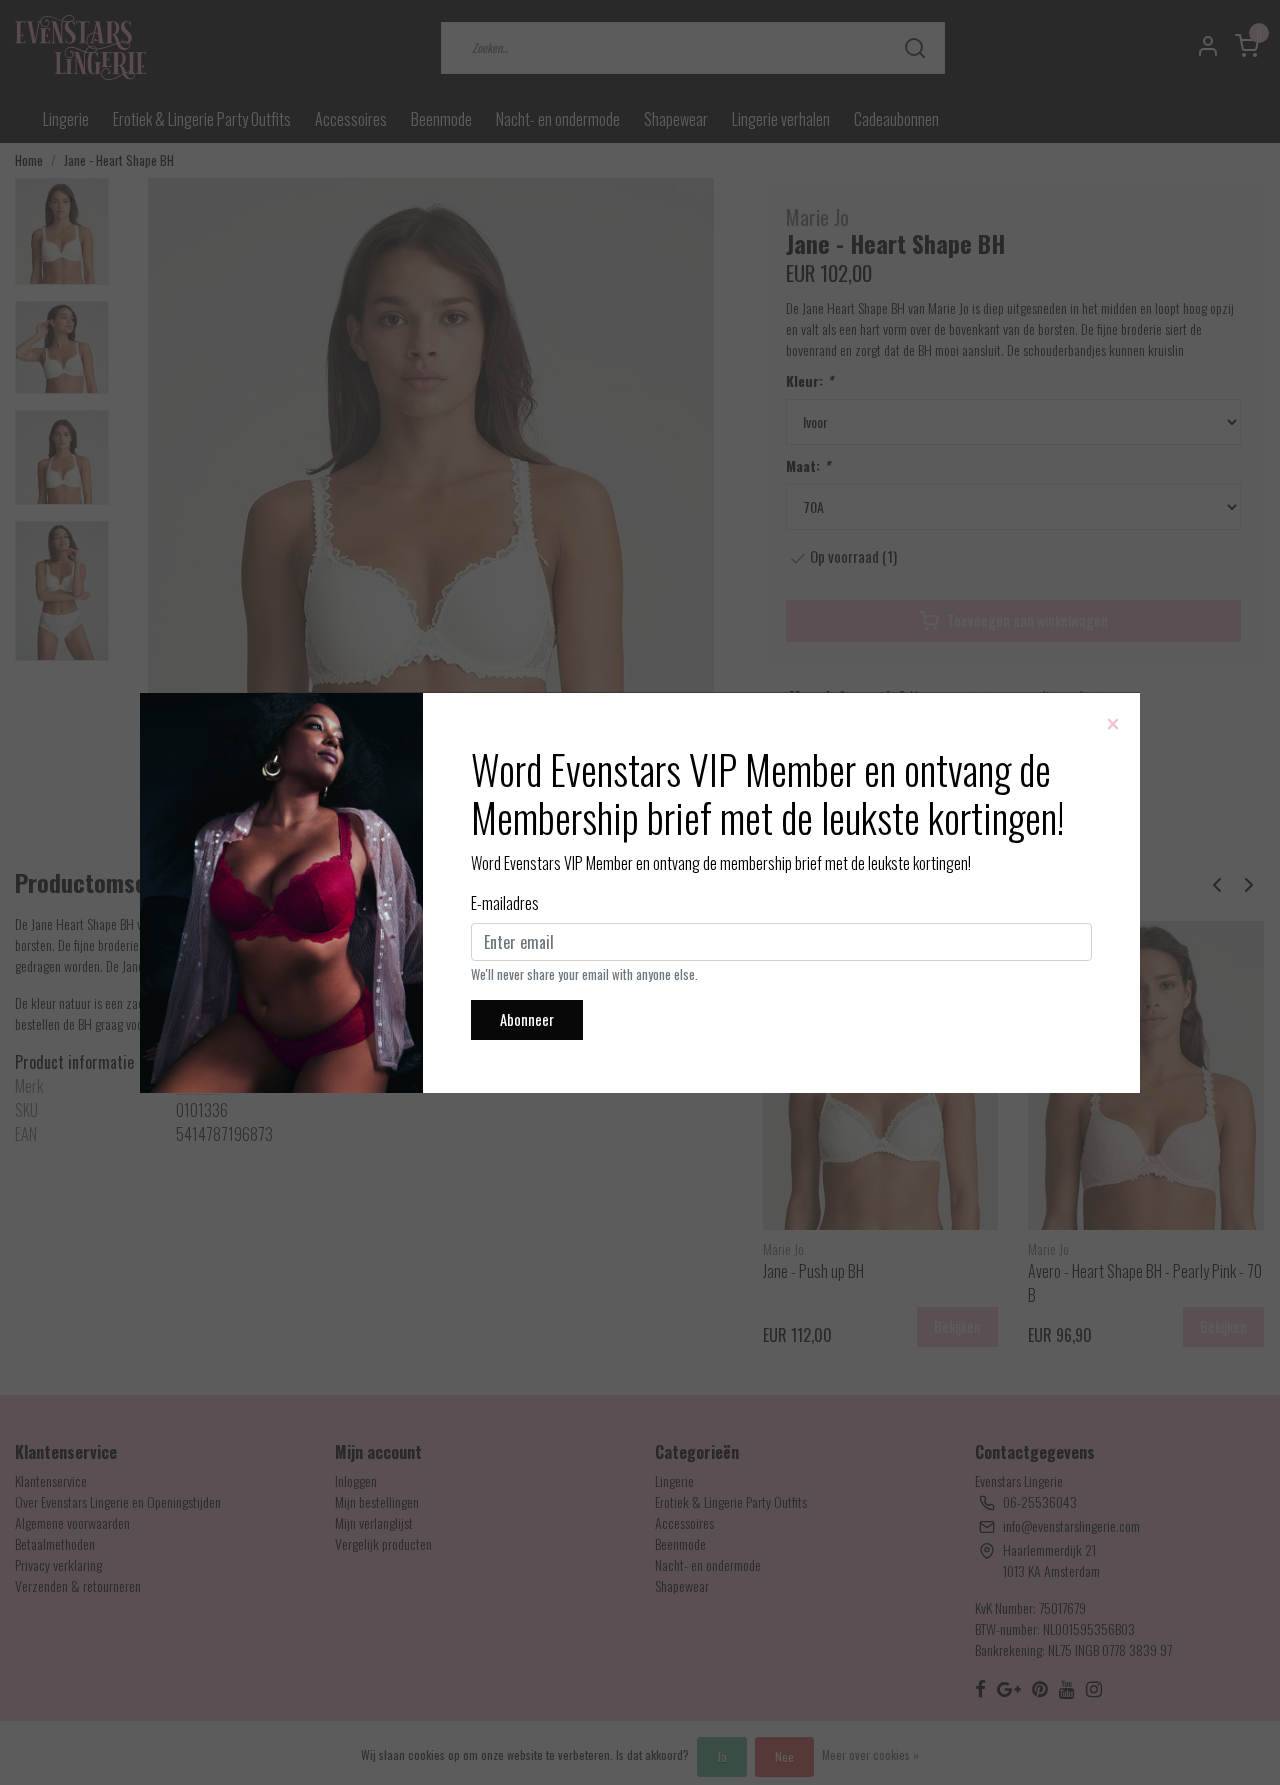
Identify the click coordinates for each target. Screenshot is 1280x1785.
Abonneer (527, 1019)
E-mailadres (505, 903)
